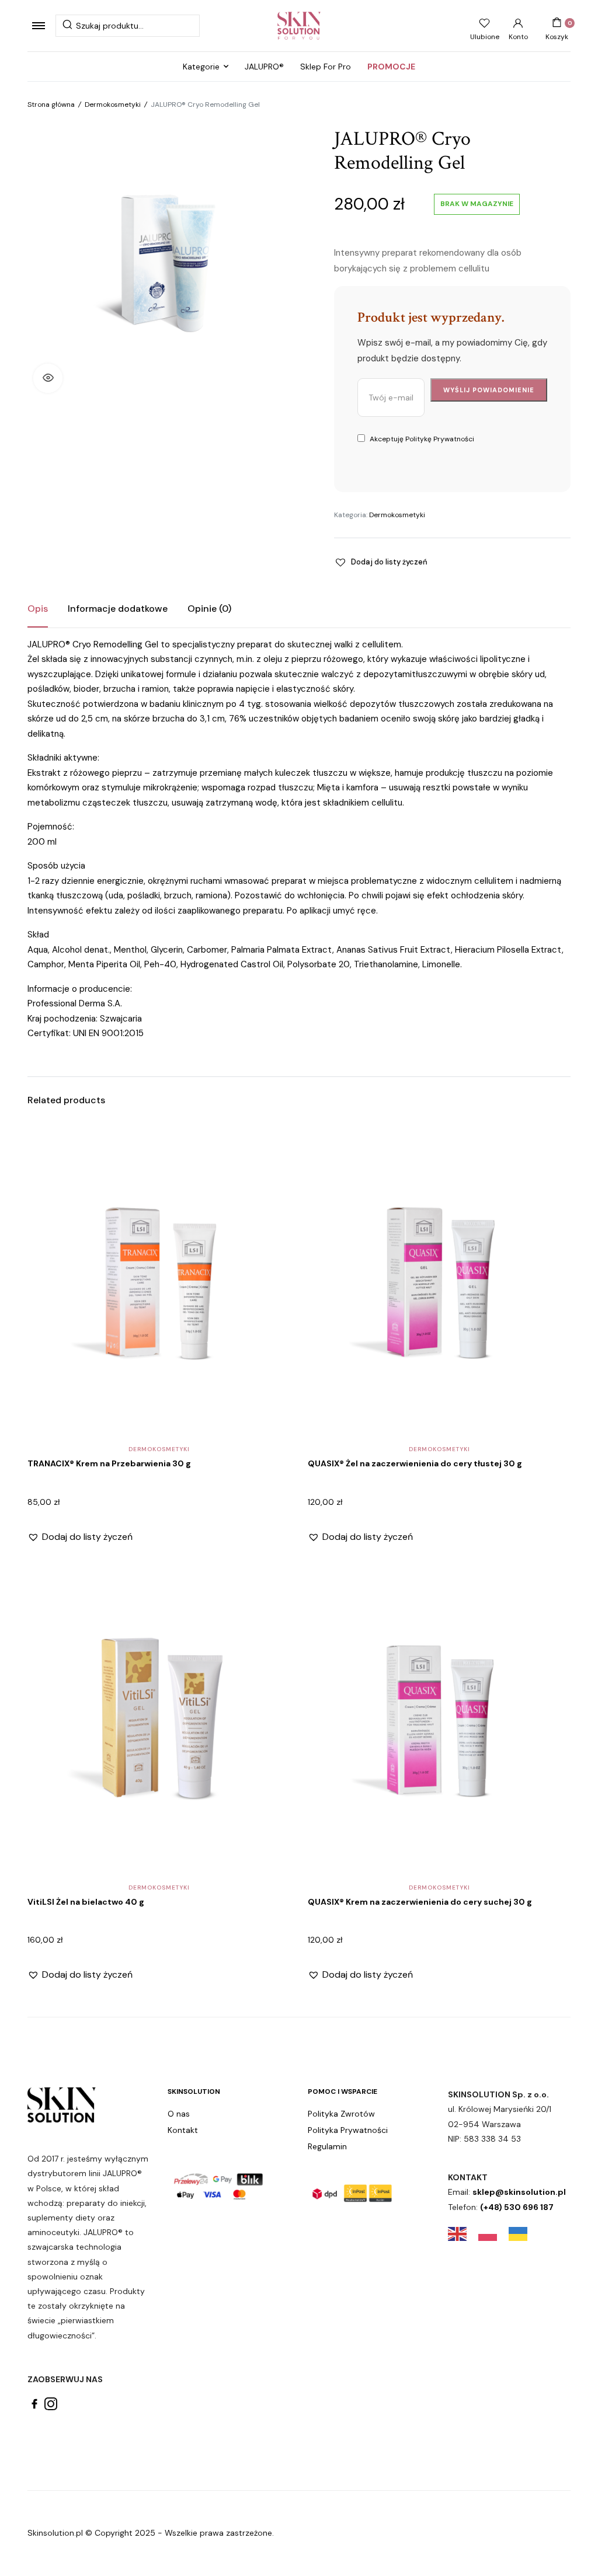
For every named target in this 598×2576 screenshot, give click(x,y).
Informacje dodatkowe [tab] (118, 609)
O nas (179, 2114)
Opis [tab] (38, 609)
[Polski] (493, 2233)
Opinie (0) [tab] (209, 609)
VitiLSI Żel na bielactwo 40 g (86, 1902)
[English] (463, 2233)
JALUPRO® (264, 67)
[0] (557, 23)
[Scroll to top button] (579, 2529)
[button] (48, 378)
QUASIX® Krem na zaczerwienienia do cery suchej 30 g (420, 1902)
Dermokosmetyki (113, 104)
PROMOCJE (391, 67)
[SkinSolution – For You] (299, 26)
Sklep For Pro (326, 67)
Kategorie (201, 67)
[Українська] (524, 2233)
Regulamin (327, 2146)
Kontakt (183, 2130)
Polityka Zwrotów (341, 2114)
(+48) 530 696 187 (517, 2207)
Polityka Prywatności (348, 2130)
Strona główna (51, 104)
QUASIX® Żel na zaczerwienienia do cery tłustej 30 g (415, 1463)
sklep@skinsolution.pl (519, 2192)
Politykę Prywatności (440, 439)
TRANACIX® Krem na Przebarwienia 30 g (109, 1463)
